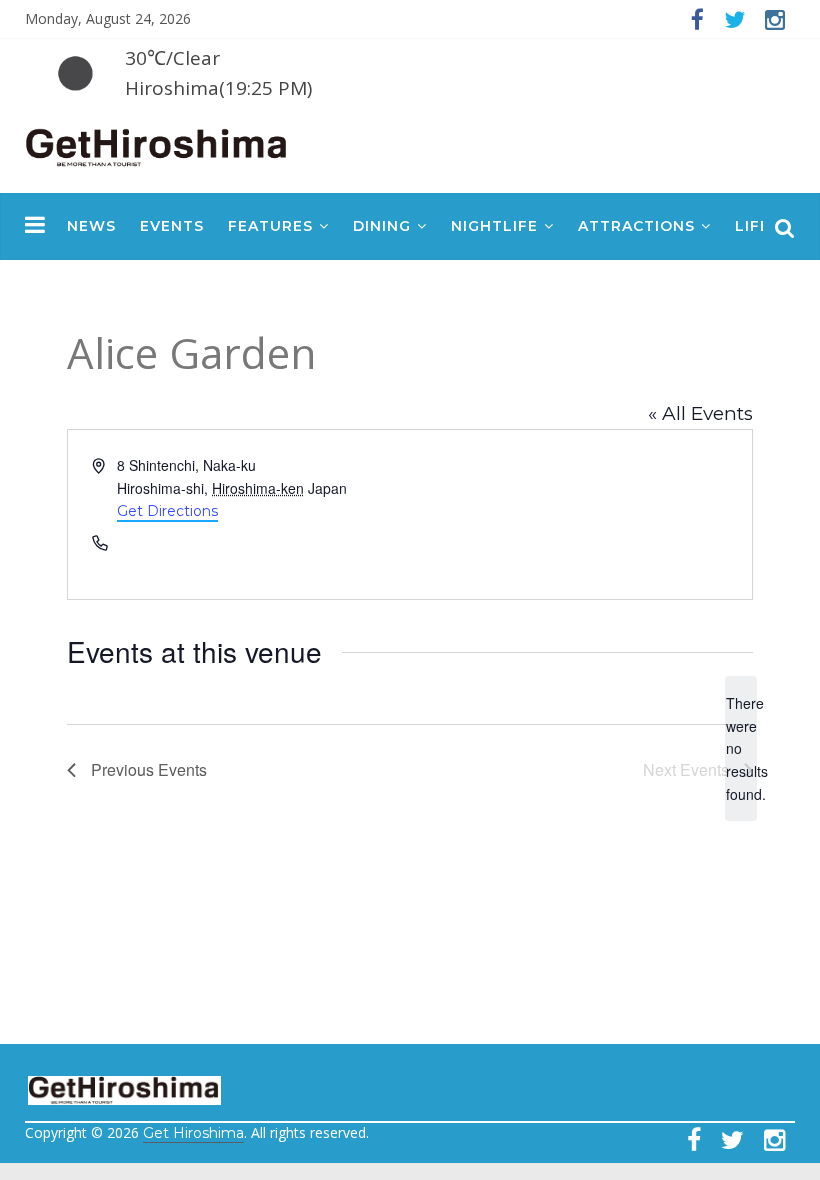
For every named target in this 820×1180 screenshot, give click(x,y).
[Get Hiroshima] (158, 143)
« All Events (700, 413)
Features (270, 226)
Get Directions (167, 511)
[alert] (741, 748)
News (91, 226)
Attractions (636, 226)
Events (172, 226)
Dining (382, 226)
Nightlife (494, 226)
